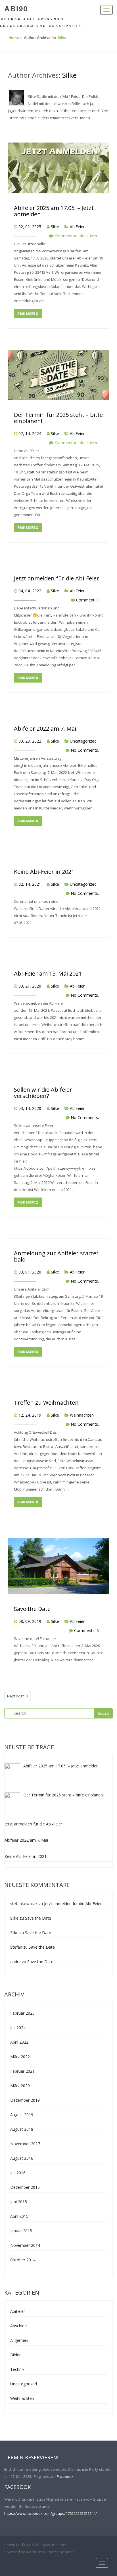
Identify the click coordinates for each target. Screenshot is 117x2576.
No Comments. (85, 750)
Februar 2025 (22, 2013)
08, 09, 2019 (30, 1621)
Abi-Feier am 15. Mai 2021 (48, 973)
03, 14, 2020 (30, 1108)
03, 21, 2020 (30, 986)
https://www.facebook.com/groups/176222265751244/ (51, 2513)
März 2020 (20, 2086)
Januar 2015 (21, 2231)
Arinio (70, 2552)
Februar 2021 (22, 2071)
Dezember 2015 (25, 2187)
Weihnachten (82, 1415)
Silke (62, 38)
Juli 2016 (18, 2173)
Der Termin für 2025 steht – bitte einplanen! (58, 418)
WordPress (35, 2552)
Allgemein (19, 2340)
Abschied (18, 2326)
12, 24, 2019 (30, 1415)
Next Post (16, 1696)
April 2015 (19, 2216)
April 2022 (19, 2042)
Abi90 (16, 9)
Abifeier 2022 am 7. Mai (45, 729)
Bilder (15, 2355)
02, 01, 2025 (30, 227)
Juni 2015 (19, 2202)
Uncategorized (83, 741)
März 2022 (20, 2057)
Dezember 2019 (25, 2100)
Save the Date (32, 1609)
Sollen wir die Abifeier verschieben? (43, 1093)
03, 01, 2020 (30, 1272)
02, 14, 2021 (30, 884)
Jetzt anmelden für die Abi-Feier (57, 578)
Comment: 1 (87, 600)
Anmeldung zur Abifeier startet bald (56, 1256)
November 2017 (25, 2144)
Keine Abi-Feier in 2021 (44, 872)
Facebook (65, 2476)
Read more (27, 314)
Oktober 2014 (23, 2260)
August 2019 (22, 2115)
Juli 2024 (18, 2028)
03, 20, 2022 (30, 741)
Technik (17, 2369)
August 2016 (22, 2158)
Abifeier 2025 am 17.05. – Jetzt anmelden (54, 211)
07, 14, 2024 (30, 433)
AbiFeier (77, 227)
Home (14, 38)
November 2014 (25, 2245)
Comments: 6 (86, 1630)
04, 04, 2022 (30, 591)
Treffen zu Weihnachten (46, 1403)
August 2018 (22, 2129)
